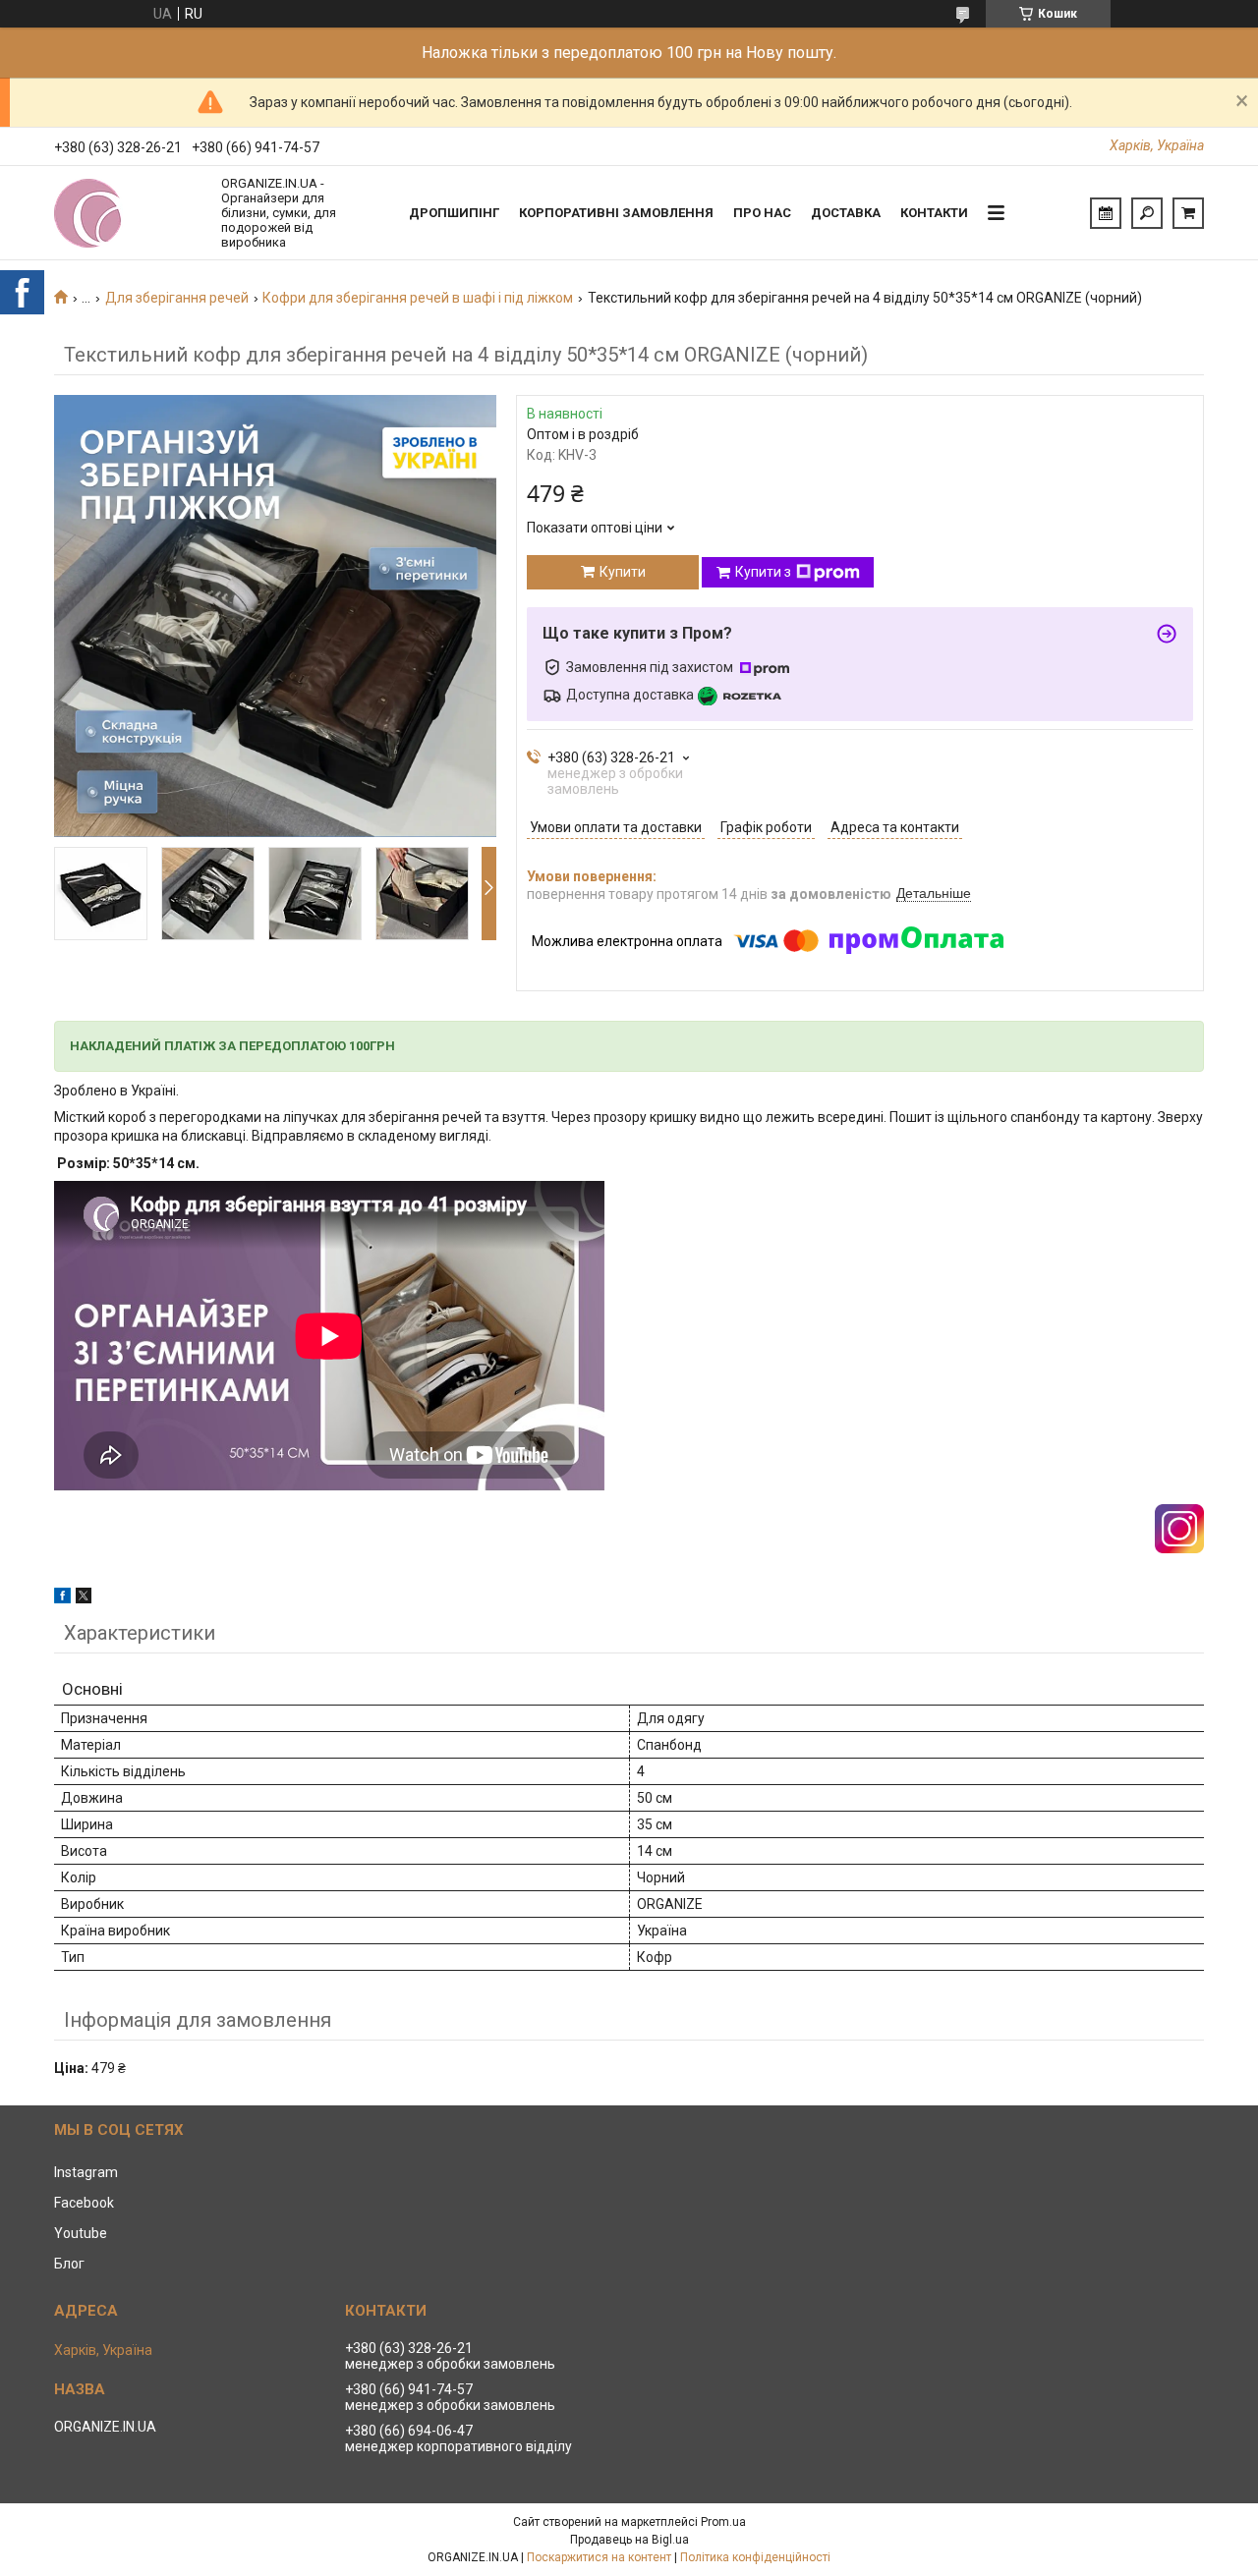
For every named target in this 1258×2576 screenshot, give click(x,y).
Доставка (846, 213)
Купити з (763, 572)
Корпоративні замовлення (616, 213)
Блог (69, 2264)
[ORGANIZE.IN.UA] (128, 213)
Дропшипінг (454, 213)
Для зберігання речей (177, 298)
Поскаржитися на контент (599, 2557)
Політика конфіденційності (755, 2557)
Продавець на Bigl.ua (629, 2540)
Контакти (934, 213)
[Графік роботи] (1106, 213)
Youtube (81, 2233)
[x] (84, 1598)
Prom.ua (723, 2522)
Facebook (84, 2203)
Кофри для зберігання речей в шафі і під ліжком (418, 298)
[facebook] (62, 1598)
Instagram (86, 2172)
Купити (623, 572)
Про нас (762, 213)
